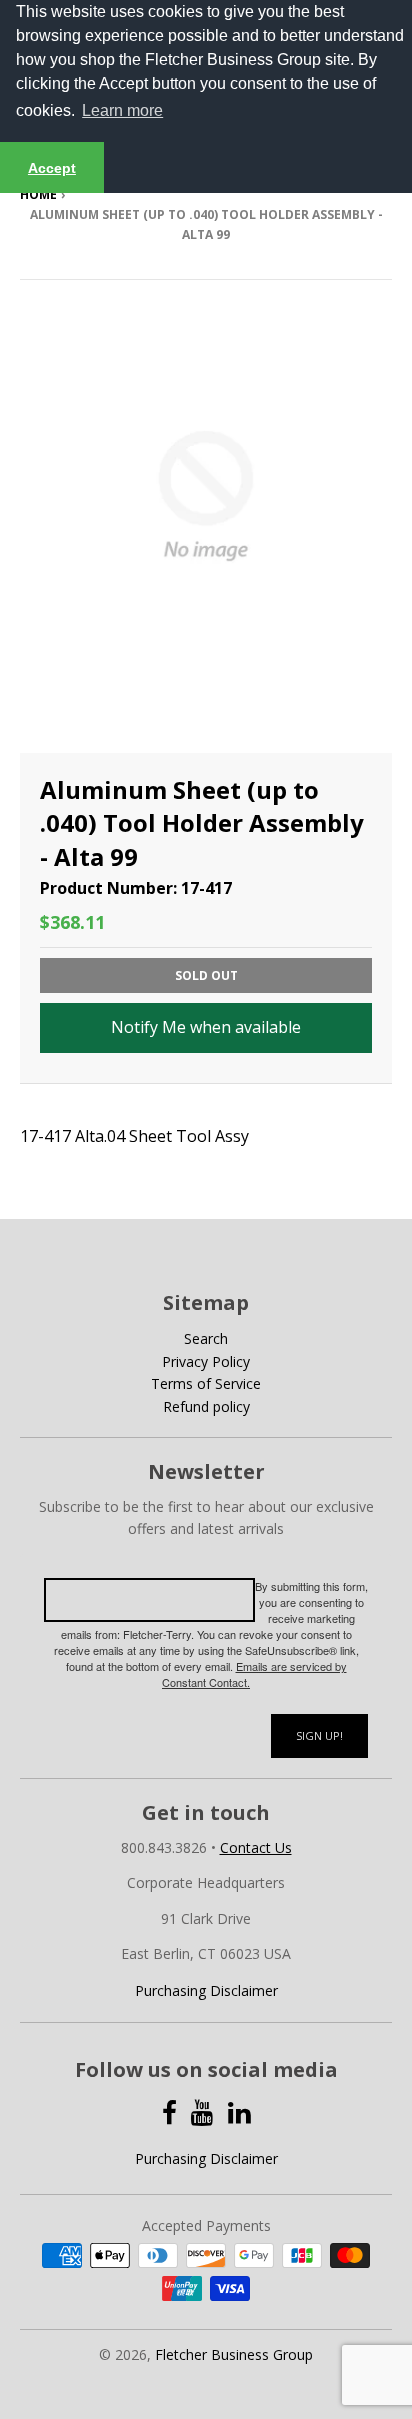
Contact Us (256, 1847)
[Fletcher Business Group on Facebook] (169, 2112)
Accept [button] (52, 168)
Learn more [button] (122, 110)
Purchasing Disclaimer (206, 1990)
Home (38, 194)
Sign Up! (319, 1735)
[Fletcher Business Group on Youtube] (202, 2112)
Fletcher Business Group (234, 2354)
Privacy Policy (206, 1361)
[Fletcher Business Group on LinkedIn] (239, 2112)
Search (206, 1338)
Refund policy (206, 1406)
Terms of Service (206, 1383)
